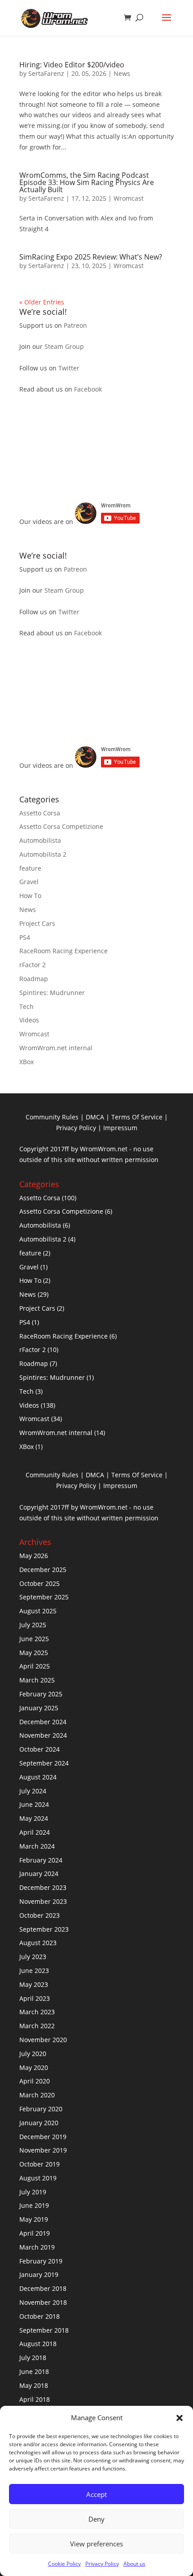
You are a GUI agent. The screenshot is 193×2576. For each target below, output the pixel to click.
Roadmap (34, 979)
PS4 (25, 937)
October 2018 (39, 2316)
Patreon (75, 325)
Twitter (69, 368)
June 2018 (34, 2371)
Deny (96, 2519)
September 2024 (44, 1763)
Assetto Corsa (40, 813)
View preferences (96, 2544)
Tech (26, 1006)
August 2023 (38, 1943)
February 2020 (41, 2109)
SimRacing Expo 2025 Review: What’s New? (91, 257)
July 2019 (33, 2192)
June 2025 (34, 1639)
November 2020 (43, 2040)
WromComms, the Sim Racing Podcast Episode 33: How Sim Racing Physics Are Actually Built (87, 182)
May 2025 (34, 1653)
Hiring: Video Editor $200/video (72, 65)
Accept (96, 2494)
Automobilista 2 (43, 854)
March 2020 (37, 2095)
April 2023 (35, 1998)
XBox (26, 1062)
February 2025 (41, 1694)
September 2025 (44, 1597)
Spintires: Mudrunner (52, 993)
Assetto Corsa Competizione (61, 826)
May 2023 (34, 1984)
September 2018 (44, 2330)
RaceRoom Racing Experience (64, 951)
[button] (180, 2418)
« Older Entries (42, 302)
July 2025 (33, 1625)
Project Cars (37, 923)
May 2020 (34, 2067)
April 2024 (35, 1832)
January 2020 (39, 2123)
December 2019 (43, 2137)
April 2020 (35, 2081)
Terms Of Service (137, 1117)
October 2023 (39, 1915)
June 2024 (34, 1804)
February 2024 (41, 1860)
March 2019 (37, 2247)
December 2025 (43, 1570)
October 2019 (39, 2164)
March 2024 (37, 1846)
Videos (29, 1020)
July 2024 (33, 1791)
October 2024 (39, 1749)
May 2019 (34, 2219)
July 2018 (33, 2358)
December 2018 (43, 2288)
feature (30, 868)
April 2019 (35, 2233)
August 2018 (38, 2344)
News (122, 73)
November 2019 (43, 2150)
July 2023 (33, 1957)
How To (30, 896)
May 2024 (34, 1818)
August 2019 (38, 2178)
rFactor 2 (33, 965)
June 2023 (34, 1971)
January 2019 (39, 2274)
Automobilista (40, 840)
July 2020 (33, 2054)
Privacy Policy (102, 2564)
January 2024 (39, 1874)
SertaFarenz (46, 73)
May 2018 (34, 2385)
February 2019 (41, 2261)
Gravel (29, 882)
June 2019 (34, 2205)
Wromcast (129, 198)
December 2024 (43, 1722)
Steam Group (64, 346)
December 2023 (43, 1887)
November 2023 (43, 1901)
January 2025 (39, 1708)
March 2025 (37, 1680)
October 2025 (39, 1583)
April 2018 (35, 2399)
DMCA (95, 1117)
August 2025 (38, 1611)
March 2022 (37, 2026)
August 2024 (38, 1777)
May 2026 (34, 1556)
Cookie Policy (64, 2564)
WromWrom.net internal (56, 1048)
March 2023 (37, 2012)
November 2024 (43, 1735)
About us (134, 2564)
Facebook (88, 389)
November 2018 (43, 2302)
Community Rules (52, 1117)
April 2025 (35, 1666)
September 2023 (44, 1929)
